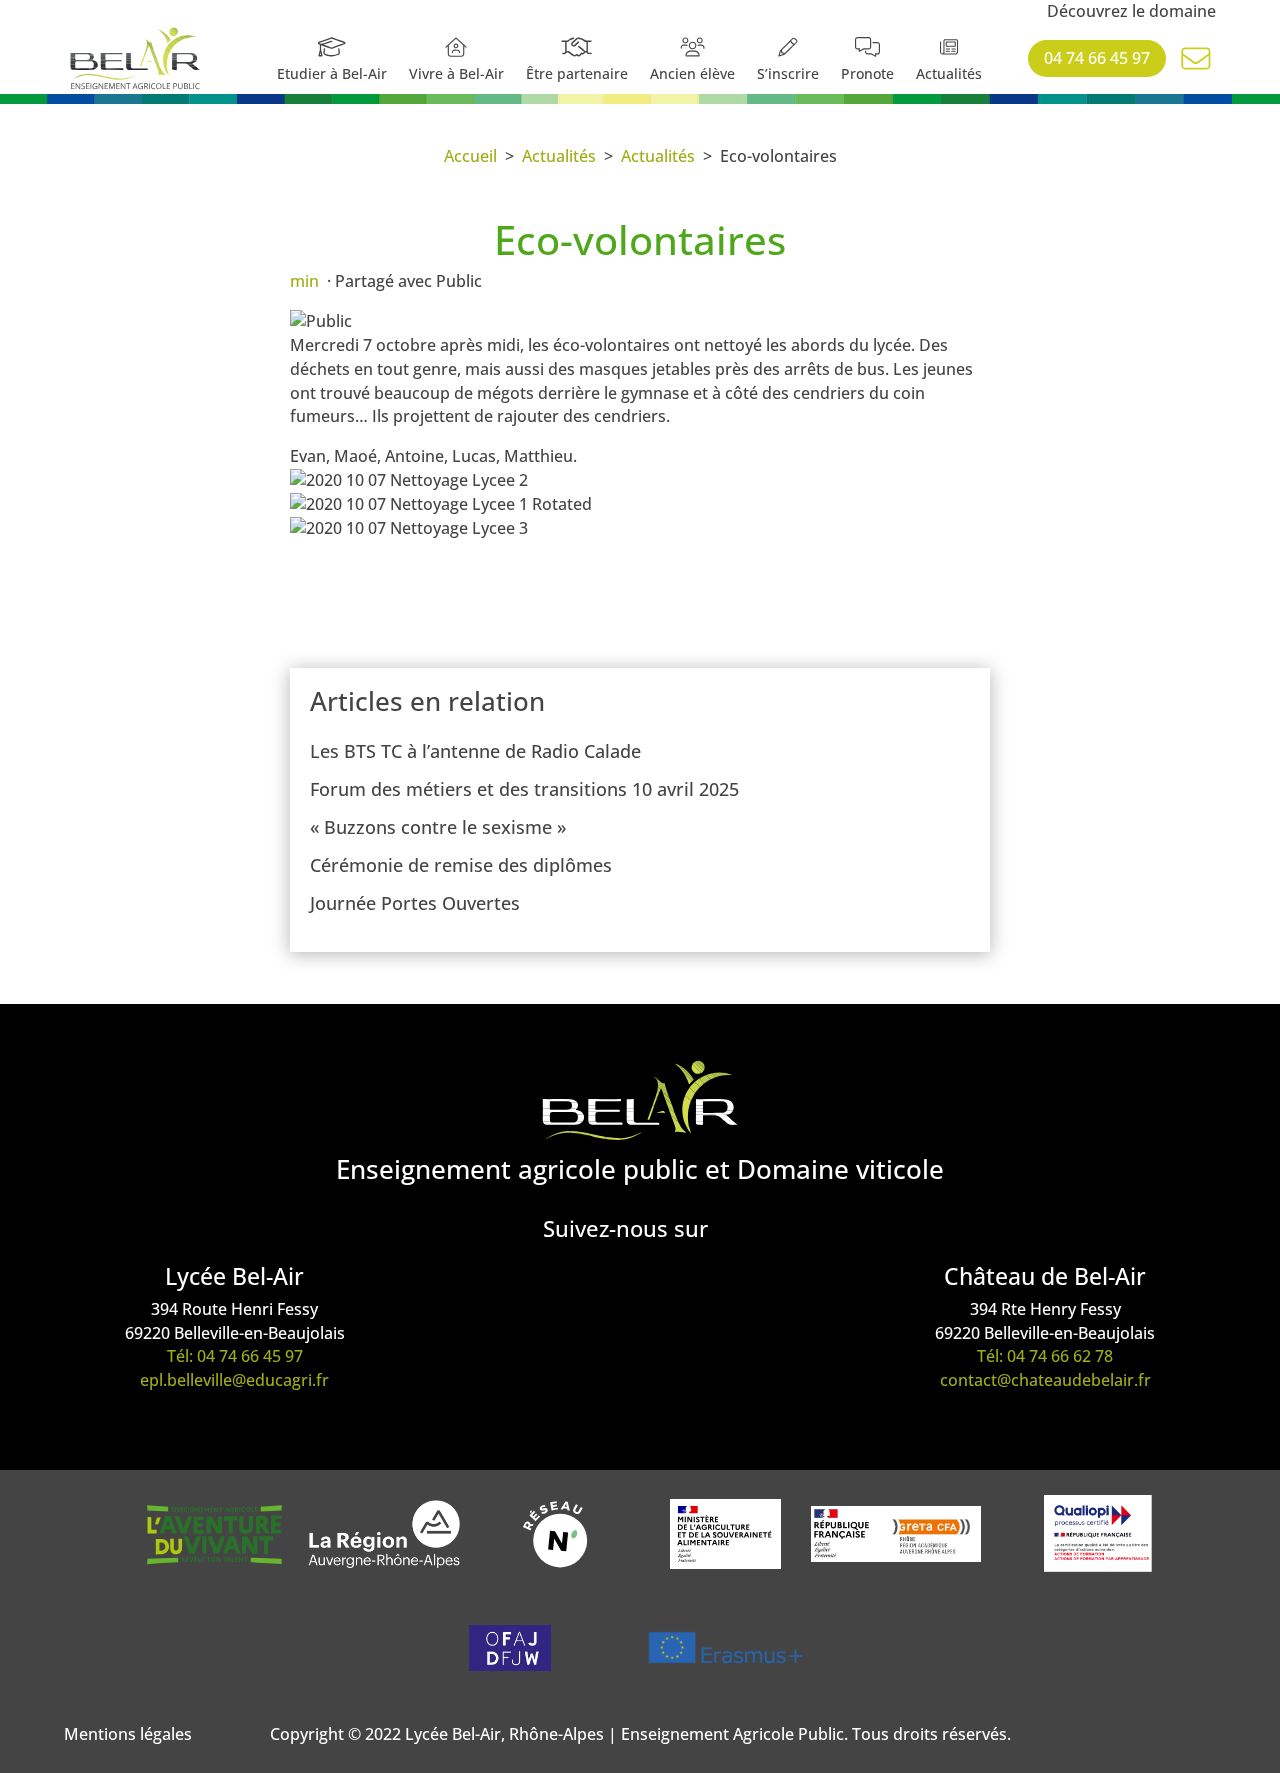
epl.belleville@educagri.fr (234, 1380)
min (304, 281)
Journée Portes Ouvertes (415, 903)
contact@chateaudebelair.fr (1045, 1380)
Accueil (470, 156)
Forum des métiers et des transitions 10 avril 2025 (524, 789)
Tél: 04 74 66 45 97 (235, 1356)
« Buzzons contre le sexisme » (438, 827)
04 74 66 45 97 (1097, 58)
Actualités (559, 156)
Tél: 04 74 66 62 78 (1045, 1356)
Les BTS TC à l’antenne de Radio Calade (475, 751)
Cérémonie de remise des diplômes (461, 865)
